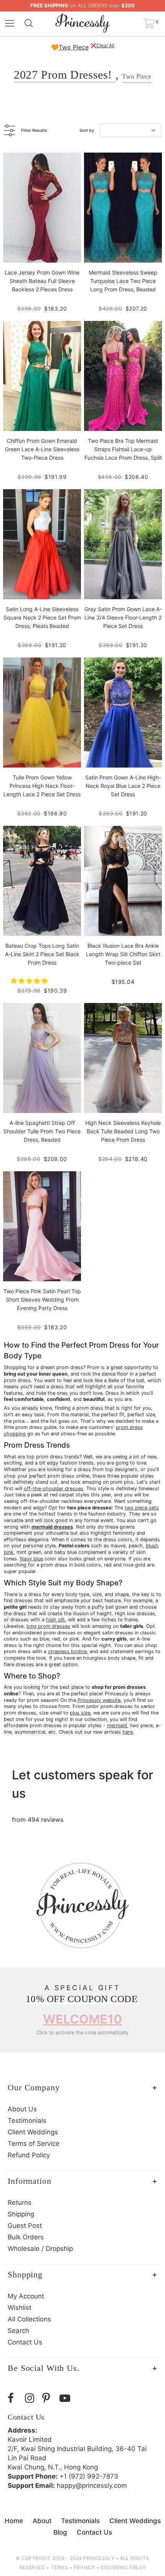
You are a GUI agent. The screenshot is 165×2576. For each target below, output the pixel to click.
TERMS (59, 2567)
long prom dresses (48, 1626)
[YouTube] (66, 2398)
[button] (30, 981)
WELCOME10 (82, 2019)
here (128, 1732)
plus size (80, 1713)
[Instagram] (32, 2398)
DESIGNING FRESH (123, 2567)
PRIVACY (84, 2567)
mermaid (117, 1725)
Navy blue (31, 1559)
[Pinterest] (49, 2398)
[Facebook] (14, 2398)
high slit (55, 1620)
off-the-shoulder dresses (54, 1489)
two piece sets (142, 1508)
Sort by (87, 130)
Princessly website (99, 1700)
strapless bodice (67, 1651)
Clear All (105, 45)
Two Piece (74, 47)
